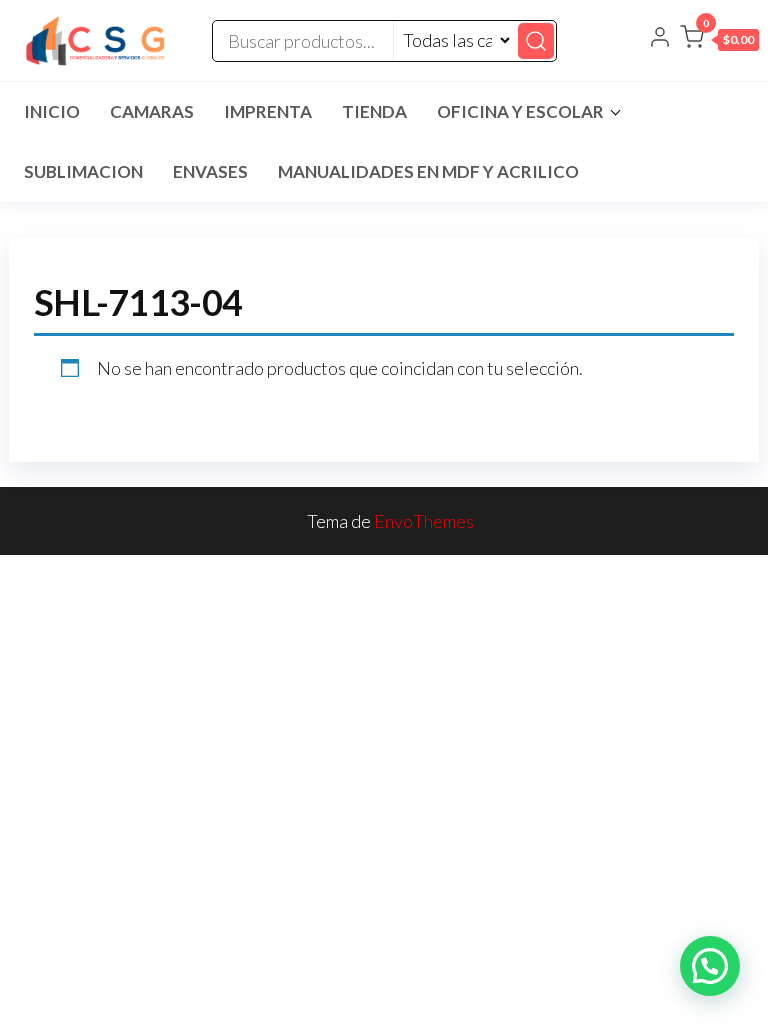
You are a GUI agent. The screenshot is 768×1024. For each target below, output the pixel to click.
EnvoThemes (424, 521)
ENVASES (210, 171)
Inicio (52, 111)
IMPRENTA (268, 111)
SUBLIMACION (83, 171)
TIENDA (374, 111)
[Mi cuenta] (660, 39)
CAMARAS (152, 111)
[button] (719, 41)
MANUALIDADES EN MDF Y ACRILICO (428, 171)
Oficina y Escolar (520, 111)
